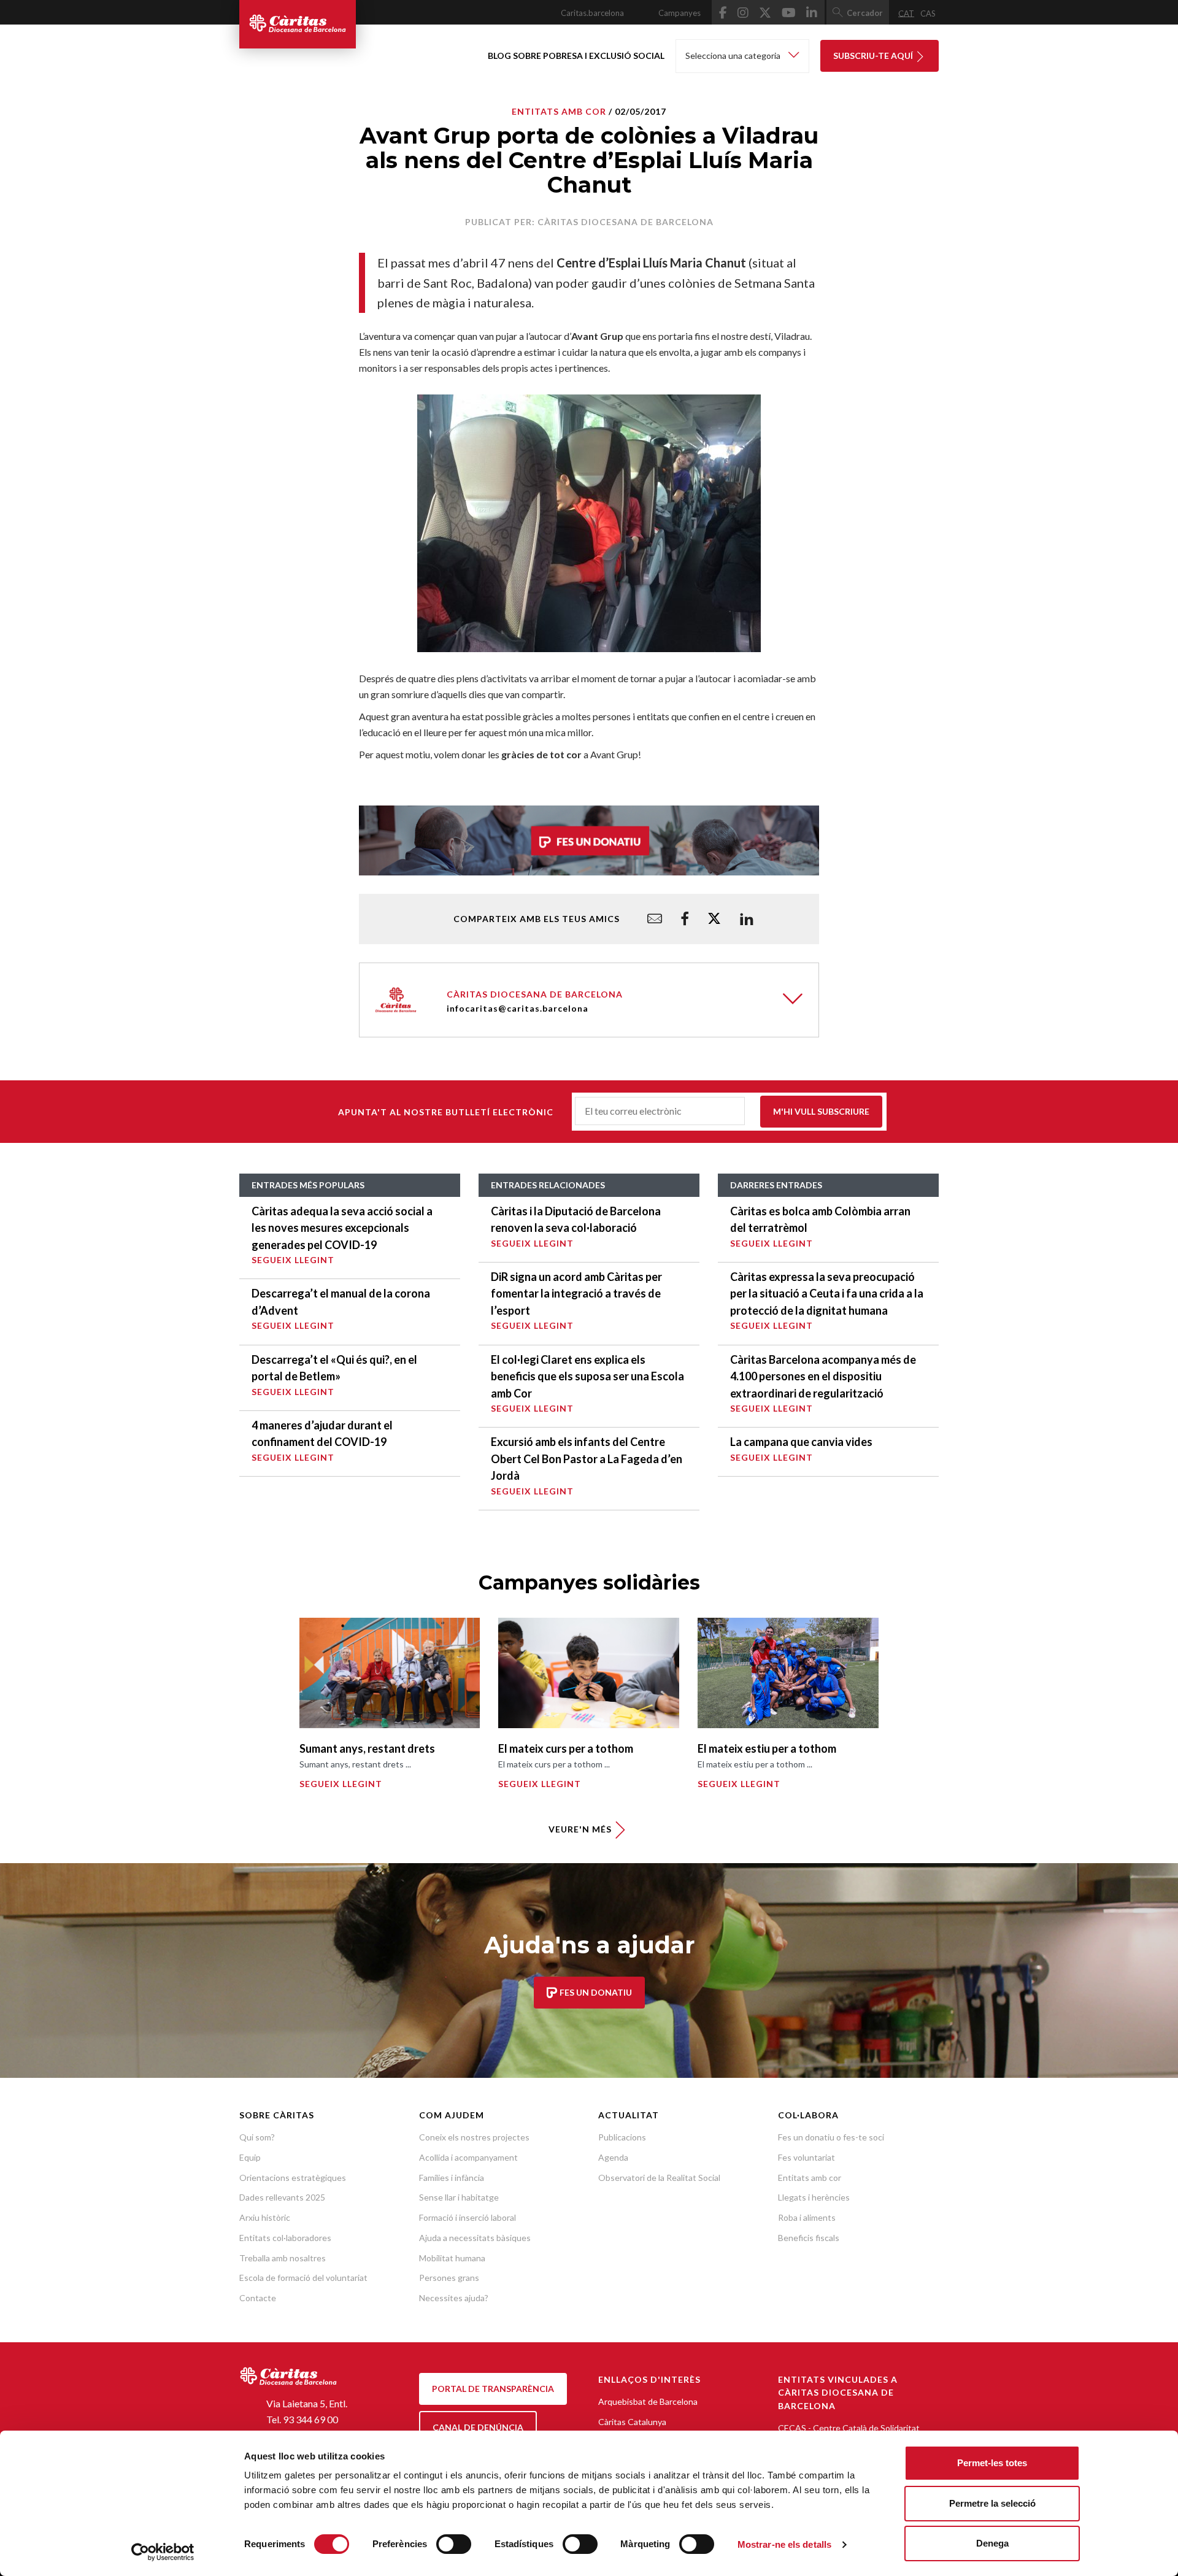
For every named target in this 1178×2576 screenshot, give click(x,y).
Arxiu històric (265, 2217)
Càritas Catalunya (632, 2422)
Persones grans (449, 2278)
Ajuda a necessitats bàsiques (475, 2238)
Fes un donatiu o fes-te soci (831, 2137)
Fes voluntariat (807, 2157)
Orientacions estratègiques (293, 2178)
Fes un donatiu (595, 1992)
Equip (250, 2157)
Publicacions (622, 2137)
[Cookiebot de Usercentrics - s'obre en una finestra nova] (163, 2552)
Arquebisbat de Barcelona (648, 2401)
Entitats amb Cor (559, 111)
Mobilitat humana (452, 2258)
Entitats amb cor (810, 2178)
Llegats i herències (814, 2197)
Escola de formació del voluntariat (303, 2278)
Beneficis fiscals (809, 2238)
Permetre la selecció (992, 2503)
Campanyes (679, 13)
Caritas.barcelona (592, 13)
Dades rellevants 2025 (282, 2197)
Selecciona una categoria (734, 56)
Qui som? (257, 2137)
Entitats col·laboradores (285, 2238)
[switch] (454, 2544)
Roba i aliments (807, 2217)
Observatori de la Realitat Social (659, 2178)
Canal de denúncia (478, 2427)
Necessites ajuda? (454, 2298)
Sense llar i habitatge (459, 2197)
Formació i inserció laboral (468, 2217)
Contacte (258, 2298)
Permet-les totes (992, 2463)
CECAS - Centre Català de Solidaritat (849, 2428)
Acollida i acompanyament (468, 2157)
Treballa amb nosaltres (283, 2258)
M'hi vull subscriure (821, 1111)
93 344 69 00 (310, 2419)
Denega (992, 2543)
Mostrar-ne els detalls (784, 2544)
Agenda (613, 2157)
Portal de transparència (493, 2389)
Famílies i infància (452, 2178)
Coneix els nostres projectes (474, 2137)
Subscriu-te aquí (874, 56)
